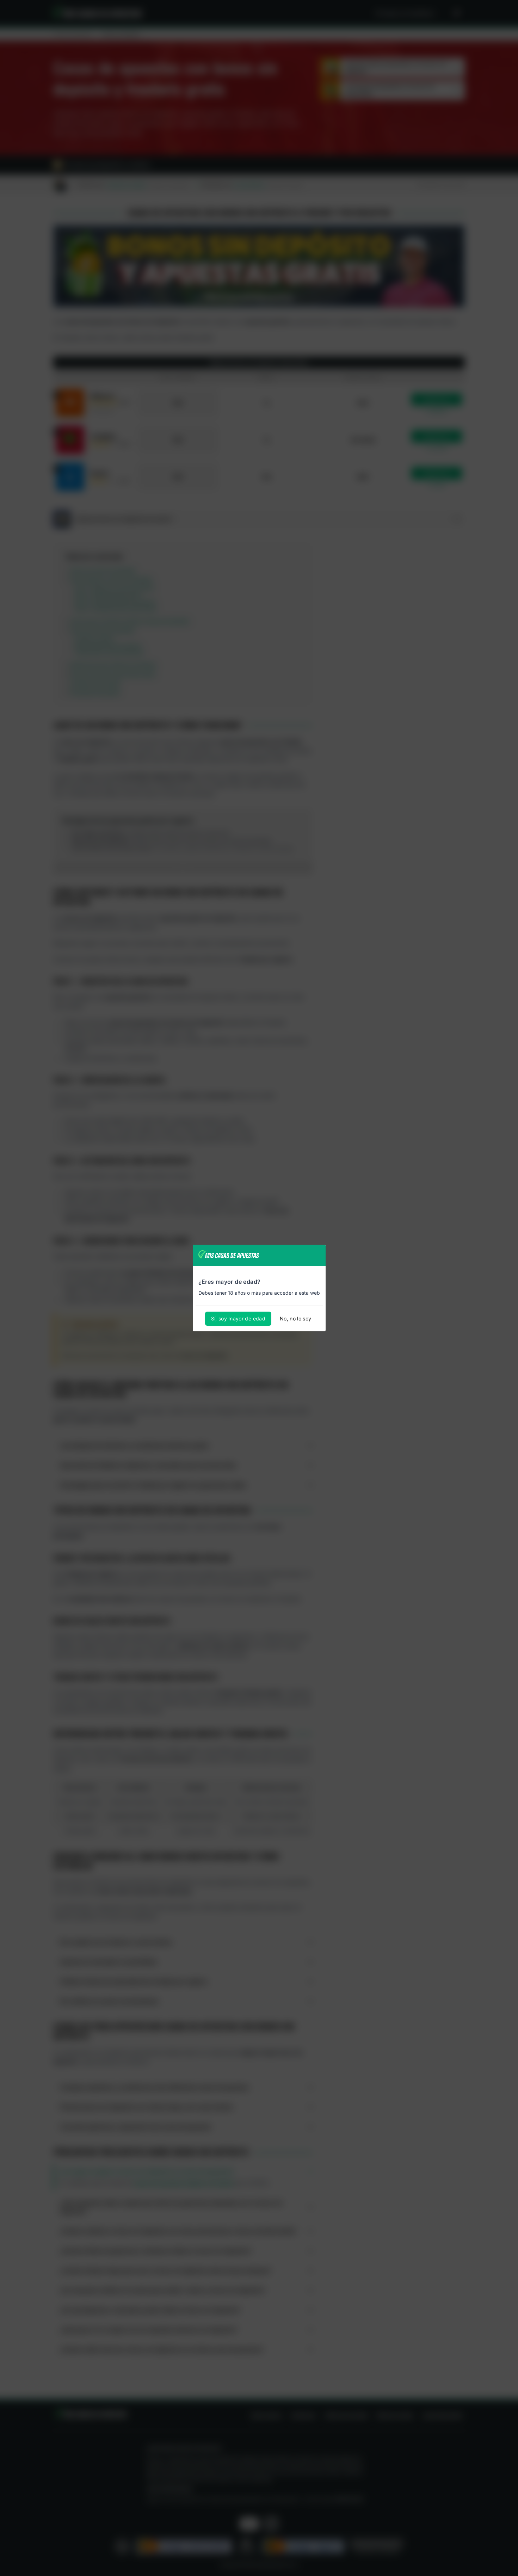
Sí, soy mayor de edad (238, 1318)
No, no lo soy (296, 1318)
